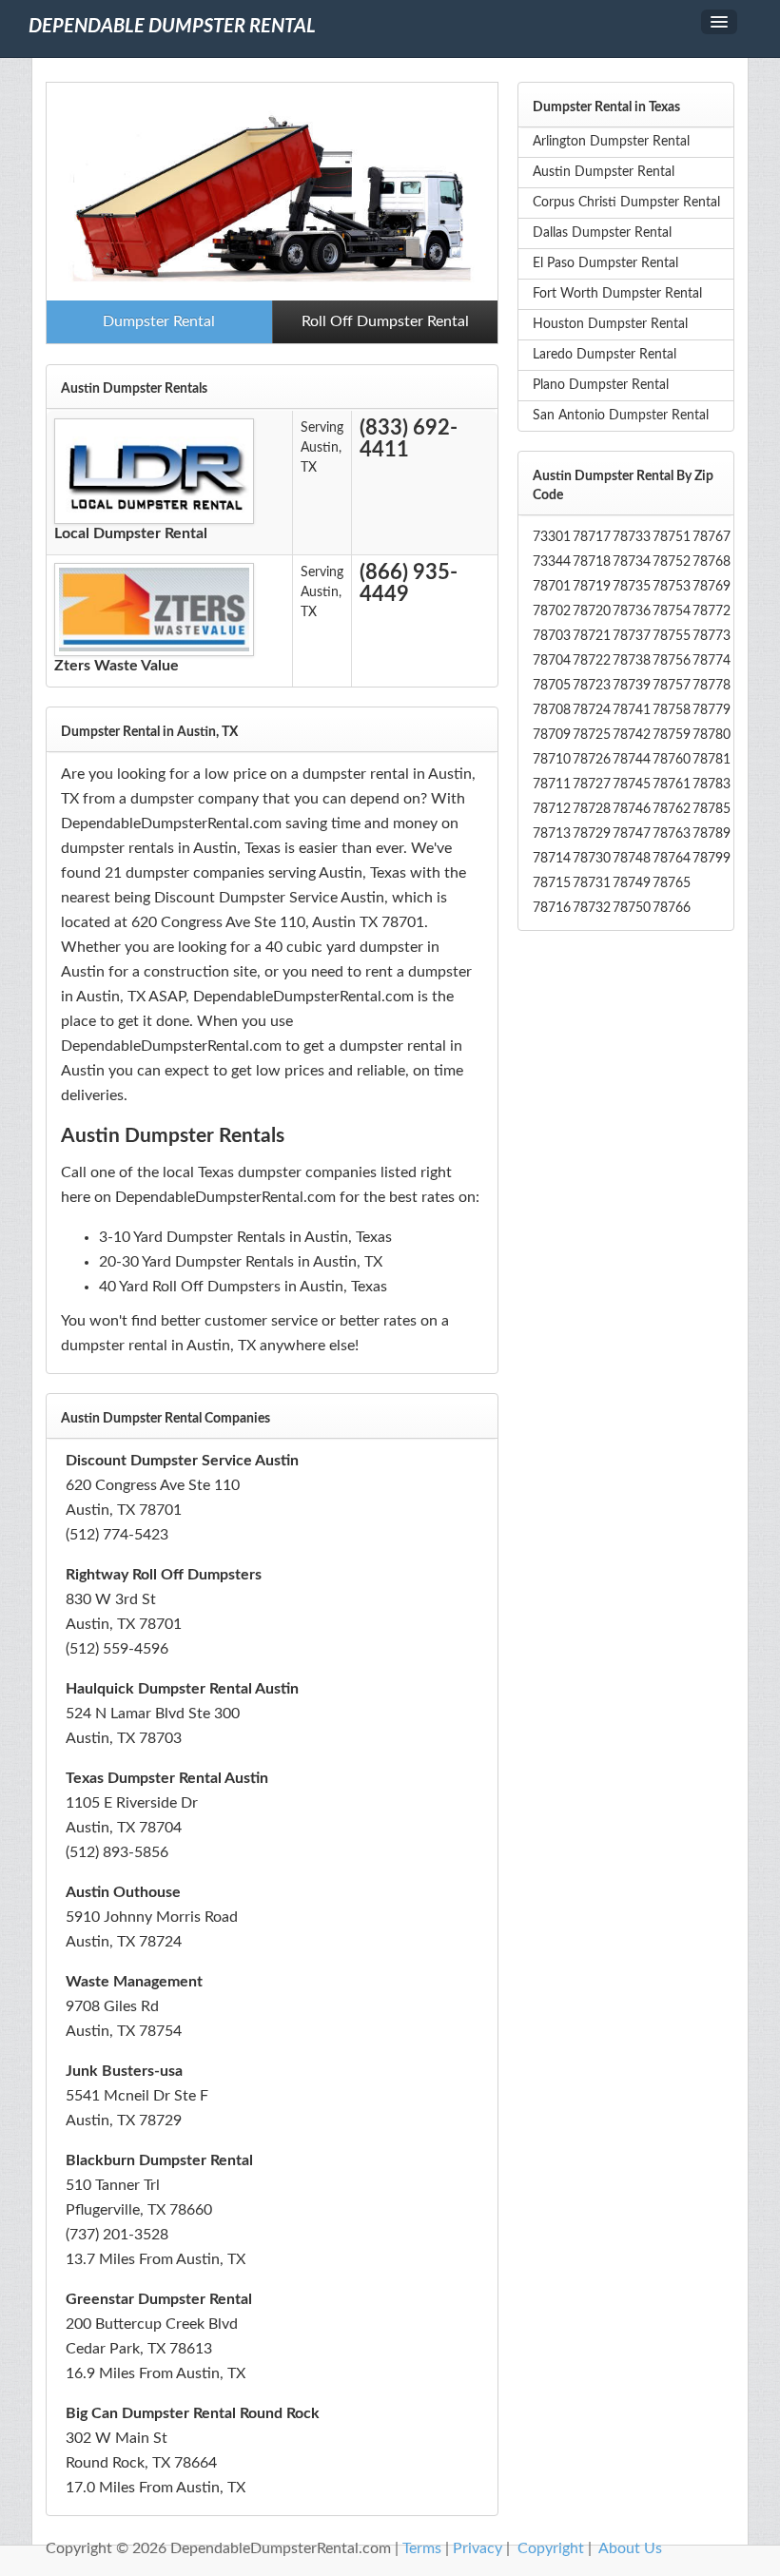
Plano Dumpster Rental (601, 385)
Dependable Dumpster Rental (172, 27)
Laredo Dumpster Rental (604, 355)
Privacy (478, 2548)
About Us (630, 2548)
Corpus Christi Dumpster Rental (626, 203)
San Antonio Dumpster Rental (621, 416)
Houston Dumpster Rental (610, 324)
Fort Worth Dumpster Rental (617, 294)
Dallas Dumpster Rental (602, 233)
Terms (422, 2548)
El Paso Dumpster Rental (605, 263)
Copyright (551, 2548)
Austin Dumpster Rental (604, 172)
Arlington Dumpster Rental (611, 142)
